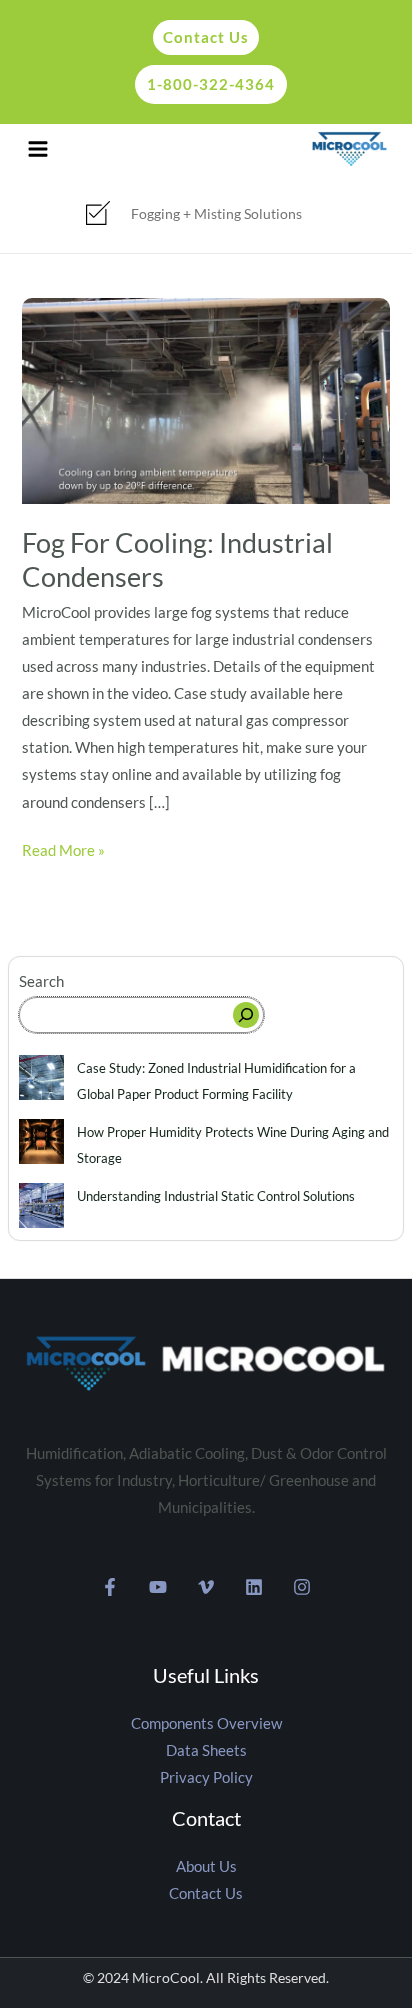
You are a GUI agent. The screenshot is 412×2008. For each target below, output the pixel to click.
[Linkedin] (254, 1587)
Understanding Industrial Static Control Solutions (216, 1196)
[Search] (246, 1015)
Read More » (63, 848)
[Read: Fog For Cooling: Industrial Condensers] (205, 399)
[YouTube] (158, 1587)
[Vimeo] (206, 1587)
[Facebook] (110, 1587)
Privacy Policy (206, 1777)
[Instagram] (302, 1587)
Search (41, 981)
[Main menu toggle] (38, 149)
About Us (206, 1866)
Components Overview (206, 1723)
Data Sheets (206, 1750)
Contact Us (206, 1893)
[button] (201, 37)
